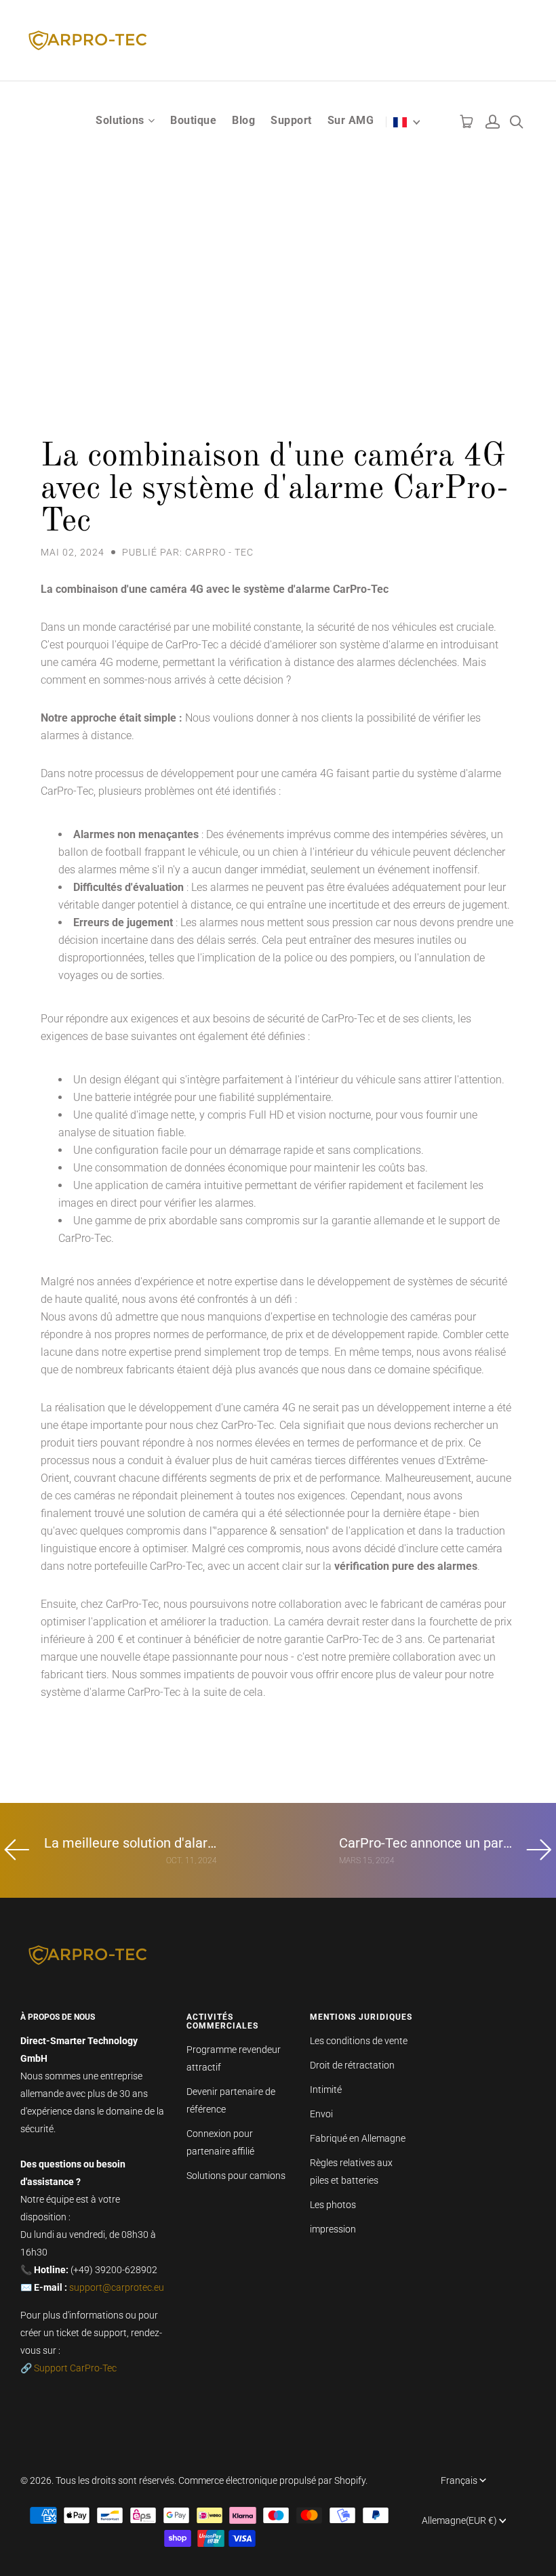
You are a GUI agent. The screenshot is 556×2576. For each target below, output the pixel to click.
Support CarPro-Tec (75, 2368)
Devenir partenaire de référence (231, 2100)
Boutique (193, 120)
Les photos (333, 2205)
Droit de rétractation (352, 2065)
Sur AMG (351, 120)
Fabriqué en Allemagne (358, 2138)
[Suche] (516, 119)
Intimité (326, 2090)
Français (459, 2480)
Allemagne (459, 2520)
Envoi (321, 2114)
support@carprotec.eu (117, 2287)
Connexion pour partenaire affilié (220, 2142)
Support (291, 120)
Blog (243, 120)
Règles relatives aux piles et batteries (351, 2172)
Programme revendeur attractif (234, 2058)
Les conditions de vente (359, 2041)
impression (333, 2229)
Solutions (120, 120)
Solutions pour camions (236, 2176)
